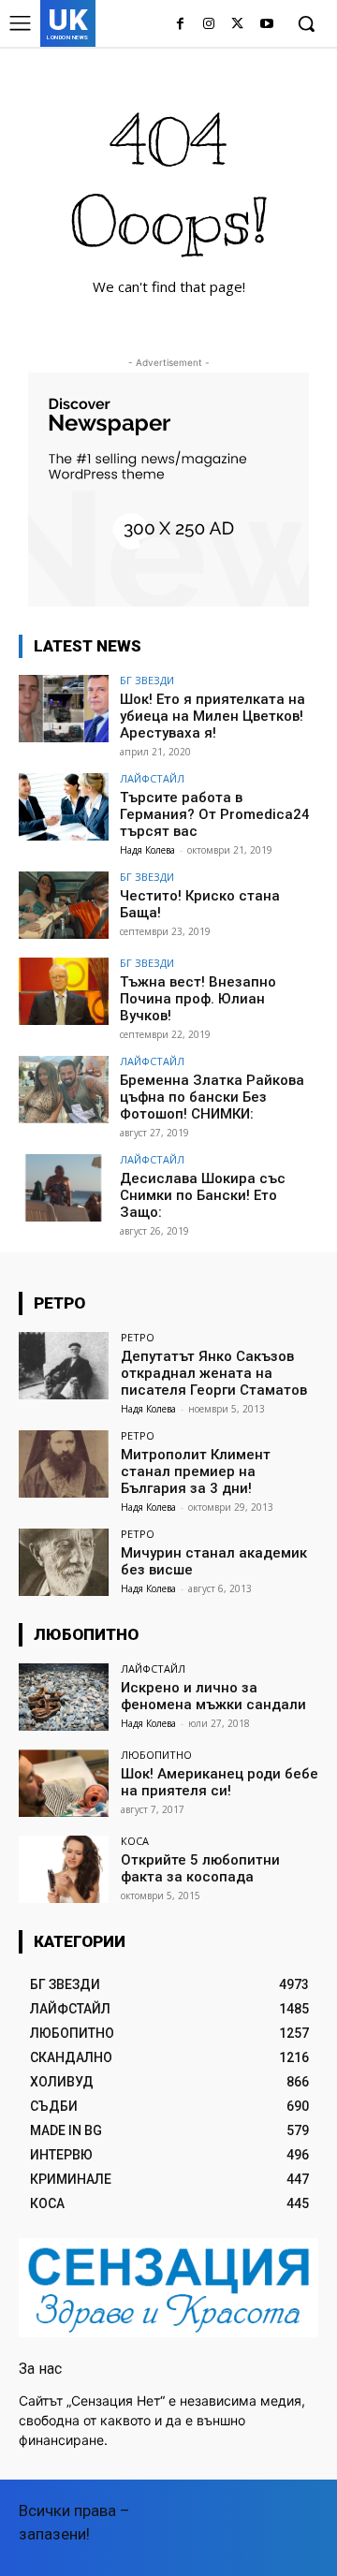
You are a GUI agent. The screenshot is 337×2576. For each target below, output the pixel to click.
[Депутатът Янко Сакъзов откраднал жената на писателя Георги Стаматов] (64, 1366)
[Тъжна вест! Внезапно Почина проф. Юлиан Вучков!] (64, 991)
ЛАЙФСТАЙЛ (152, 778)
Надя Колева (147, 850)
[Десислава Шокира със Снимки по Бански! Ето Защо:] (64, 1188)
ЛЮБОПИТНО (156, 1755)
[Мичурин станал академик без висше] (64, 1562)
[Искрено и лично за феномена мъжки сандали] (64, 1697)
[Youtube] (266, 25)
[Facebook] (180, 25)
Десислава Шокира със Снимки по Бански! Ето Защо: (203, 1195)
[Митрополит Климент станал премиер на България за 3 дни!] (64, 1464)
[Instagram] (209, 25)
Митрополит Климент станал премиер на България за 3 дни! (196, 1471)
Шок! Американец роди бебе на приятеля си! (220, 1782)
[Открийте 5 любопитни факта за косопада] (64, 1869)
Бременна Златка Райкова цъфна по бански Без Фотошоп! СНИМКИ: (212, 1097)
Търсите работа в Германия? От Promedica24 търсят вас (215, 814)
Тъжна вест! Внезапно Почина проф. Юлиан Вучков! (198, 999)
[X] (237, 25)
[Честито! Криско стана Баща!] (64, 905)
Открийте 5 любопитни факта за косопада (200, 1868)
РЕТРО (138, 1337)
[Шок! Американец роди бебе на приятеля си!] (64, 1783)
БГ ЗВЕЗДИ (147, 680)
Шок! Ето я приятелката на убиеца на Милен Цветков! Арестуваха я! (212, 716)
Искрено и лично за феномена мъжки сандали (213, 1696)
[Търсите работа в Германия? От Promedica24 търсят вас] (64, 807)
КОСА (135, 1841)
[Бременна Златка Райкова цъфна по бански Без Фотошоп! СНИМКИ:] (64, 1090)
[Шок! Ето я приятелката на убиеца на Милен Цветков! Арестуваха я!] (64, 709)
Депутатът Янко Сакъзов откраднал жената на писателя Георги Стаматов (214, 1373)
